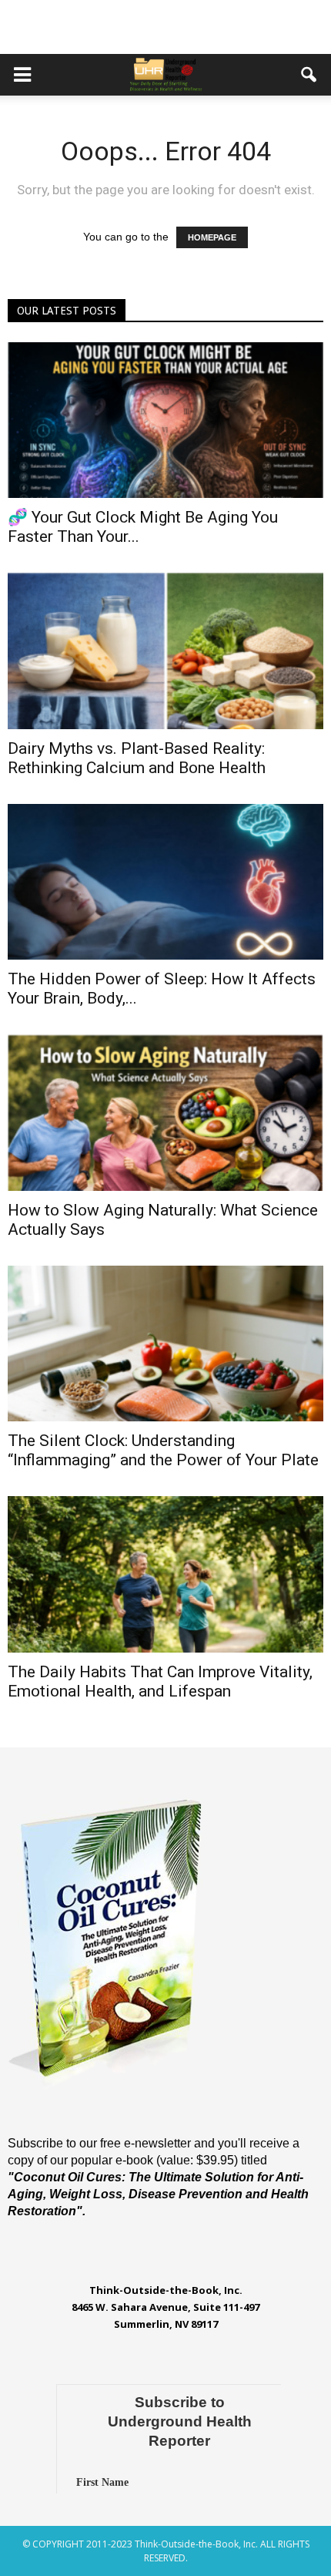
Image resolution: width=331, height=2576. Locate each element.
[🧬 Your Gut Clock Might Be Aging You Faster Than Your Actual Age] (165, 420)
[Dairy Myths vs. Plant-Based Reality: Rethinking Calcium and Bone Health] (165, 651)
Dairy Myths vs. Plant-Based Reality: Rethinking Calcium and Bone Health (137, 758)
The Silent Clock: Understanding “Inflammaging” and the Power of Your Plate (163, 1450)
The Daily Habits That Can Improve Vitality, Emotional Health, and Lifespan (160, 1681)
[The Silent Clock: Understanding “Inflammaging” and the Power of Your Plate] (165, 1343)
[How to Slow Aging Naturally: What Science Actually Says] (165, 1112)
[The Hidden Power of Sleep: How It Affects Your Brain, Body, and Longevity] (165, 882)
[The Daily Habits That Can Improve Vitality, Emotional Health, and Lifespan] (165, 1574)
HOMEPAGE (212, 237)
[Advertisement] (165, 27)
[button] (309, 75)
